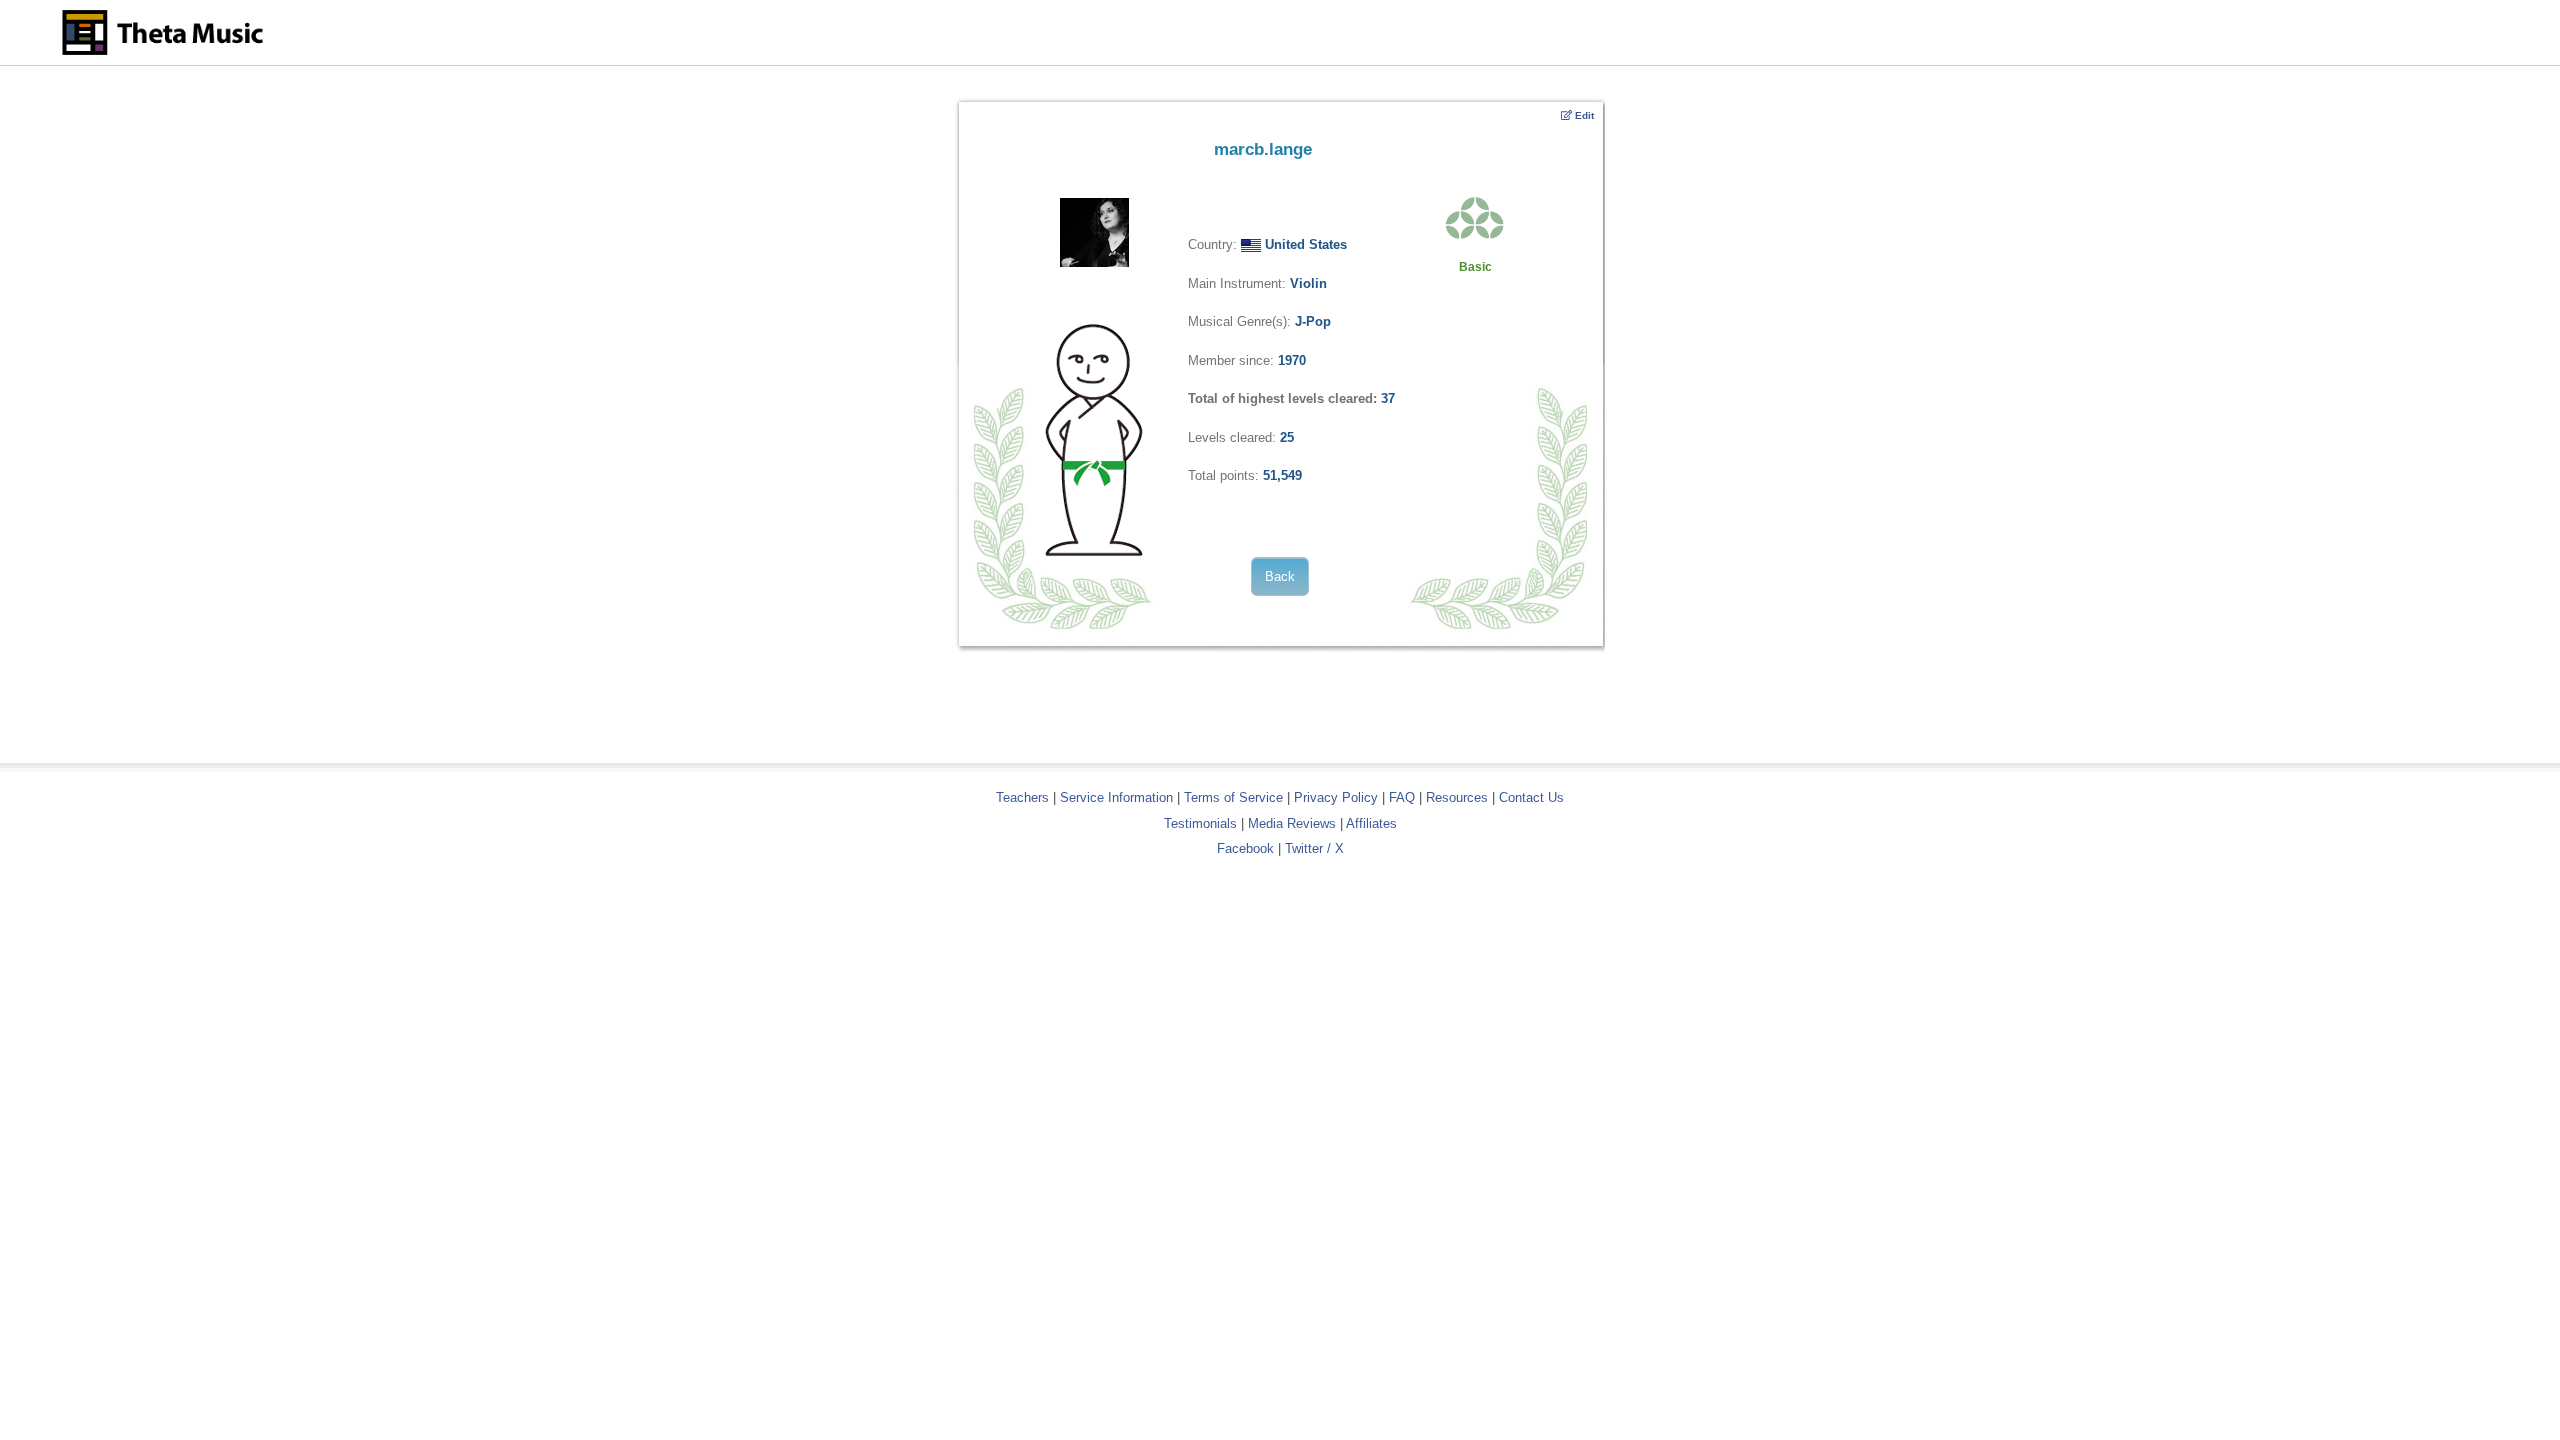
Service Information (1116, 797)
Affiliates (1371, 823)
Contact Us (1531, 797)
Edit (1583, 115)
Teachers (1024, 797)
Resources (1457, 797)
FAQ (1402, 797)
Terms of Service (1233, 797)
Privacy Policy (1336, 797)
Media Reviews (1292, 823)
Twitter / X (1314, 848)
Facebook (1245, 848)
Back (1280, 576)
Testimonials (1200, 823)
